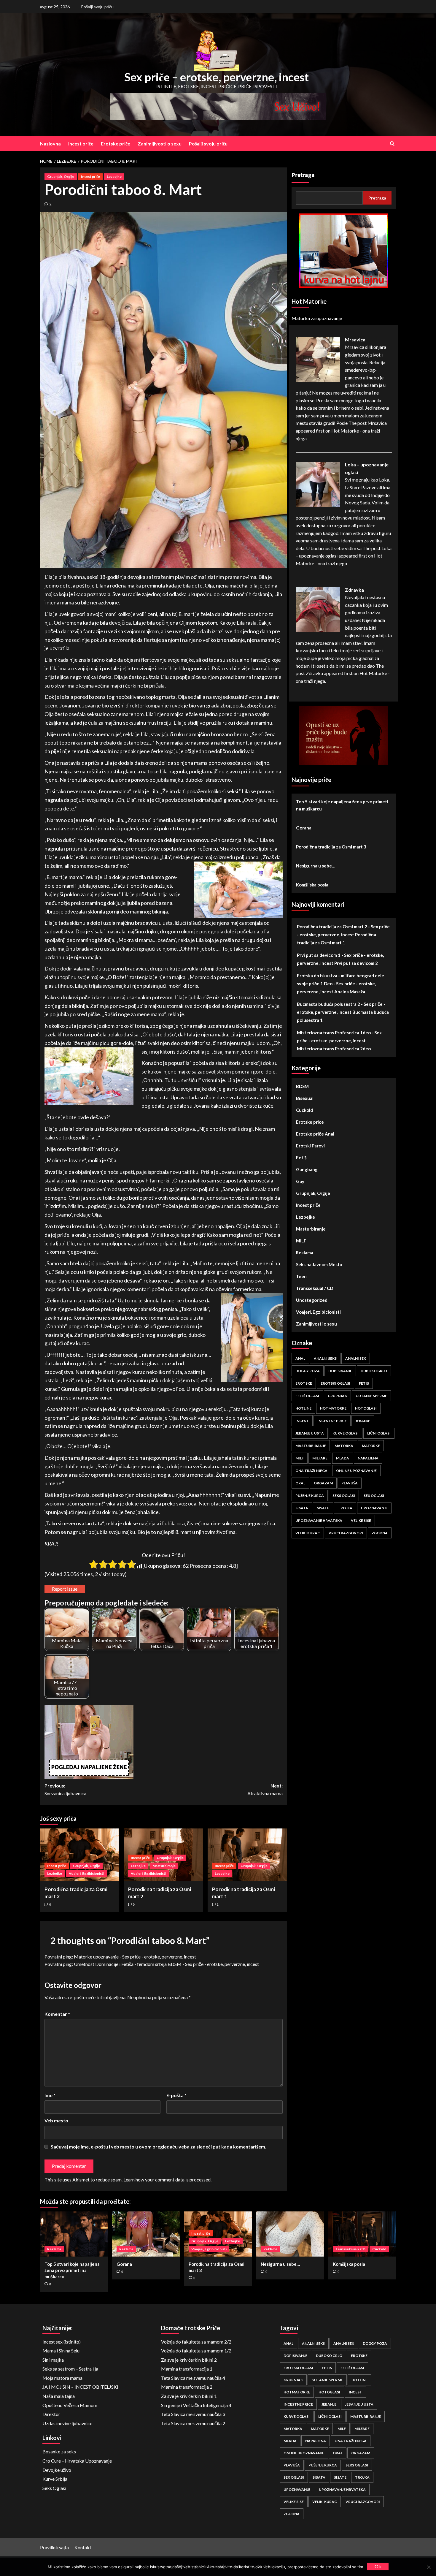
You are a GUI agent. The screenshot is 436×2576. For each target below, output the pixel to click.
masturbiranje (311, 1446)
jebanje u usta (310, 1433)
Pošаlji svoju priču (97, 7)
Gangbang (307, 1169)
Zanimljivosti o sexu (160, 144)
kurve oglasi (346, 1433)
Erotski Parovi (310, 1146)
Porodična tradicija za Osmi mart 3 (331, 847)
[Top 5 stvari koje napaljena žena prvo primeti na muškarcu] (74, 2234)
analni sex (356, 1358)
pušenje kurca (310, 1496)
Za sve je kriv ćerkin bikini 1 (189, 2396)
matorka (344, 1446)
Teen (301, 1276)
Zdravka (354, 590)
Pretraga (303, 175)
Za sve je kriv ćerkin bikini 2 (189, 2360)
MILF (301, 1241)
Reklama (305, 1253)
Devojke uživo (57, 2470)
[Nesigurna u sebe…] (290, 2234)
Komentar (57, 2014)
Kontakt (83, 2547)
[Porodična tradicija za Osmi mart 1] (247, 1855)
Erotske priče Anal (315, 1134)
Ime (50, 2095)
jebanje (363, 1421)
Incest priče (81, 144)
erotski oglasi (335, 1383)
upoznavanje (374, 1508)
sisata (302, 1508)
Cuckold (304, 1110)
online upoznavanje (356, 1471)
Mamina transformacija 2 (187, 2387)
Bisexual (305, 1098)
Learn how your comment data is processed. (167, 2180)
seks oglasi (344, 1496)
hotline (303, 1408)
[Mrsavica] (318, 359)
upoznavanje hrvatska (319, 1520)
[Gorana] (146, 2234)
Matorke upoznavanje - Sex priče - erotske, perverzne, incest (135, 1957)
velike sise (361, 1520)
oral (300, 1483)
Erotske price (310, 1122)
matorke (371, 1446)
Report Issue (65, 1589)
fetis (364, 1383)
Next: (265, 1789)
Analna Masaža (350, 992)
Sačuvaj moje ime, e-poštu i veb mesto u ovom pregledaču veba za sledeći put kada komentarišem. (159, 2147)
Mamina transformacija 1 (187, 2369)
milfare (320, 1458)
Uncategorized (312, 1300)
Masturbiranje (164, 1866)
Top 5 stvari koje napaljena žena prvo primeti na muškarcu (342, 805)
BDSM (302, 1086)
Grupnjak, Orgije (61, 176)
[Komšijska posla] (362, 2234)
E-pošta (176, 2095)
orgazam (323, 1483)
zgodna (380, 1533)
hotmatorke (333, 1408)
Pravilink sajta (54, 2547)
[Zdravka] (318, 609)
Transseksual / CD (315, 1288)
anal (300, 1358)
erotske (304, 1383)
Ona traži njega (311, 1471)
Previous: (65, 1789)
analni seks (325, 1358)
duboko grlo (374, 1371)
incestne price (332, 1421)
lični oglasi (379, 1433)
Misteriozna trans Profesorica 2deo (334, 1049)
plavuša (350, 1483)
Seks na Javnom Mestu (319, 1264)
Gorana (304, 828)
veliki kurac (308, 1533)
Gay (300, 1181)
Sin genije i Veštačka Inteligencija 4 (196, 2405)
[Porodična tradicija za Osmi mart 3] (80, 1855)
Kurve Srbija (55, 2479)
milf (300, 1458)
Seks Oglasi (54, 2488)
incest (302, 1421)
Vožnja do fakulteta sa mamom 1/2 (196, 2351)
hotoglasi (366, 1408)
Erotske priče (116, 144)
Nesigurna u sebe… (316, 866)
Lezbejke (114, 176)
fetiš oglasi (307, 1396)
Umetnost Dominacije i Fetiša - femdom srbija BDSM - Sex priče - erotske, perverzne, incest (166, 1964)
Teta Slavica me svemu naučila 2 (193, 2423)
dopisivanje (340, 1371)
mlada (343, 1458)
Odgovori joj (391, 2559)
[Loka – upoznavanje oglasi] (318, 484)
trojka (345, 1508)
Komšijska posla (312, 885)
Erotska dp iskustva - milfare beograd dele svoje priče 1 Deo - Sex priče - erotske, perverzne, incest (340, 984)
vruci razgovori (346, 1533)
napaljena (368, 1458)
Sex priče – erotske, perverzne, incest (217, 77)
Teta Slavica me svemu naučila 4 (193, 2378)
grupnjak (337, 1396)
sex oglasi (374, 1496)
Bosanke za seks (59, 2451)
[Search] (392, 144)
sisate (323, 1508)
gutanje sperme (371, 1396)
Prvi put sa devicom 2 (356, 963)
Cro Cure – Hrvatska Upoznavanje (77, 2461)
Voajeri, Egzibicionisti (86, 1873)
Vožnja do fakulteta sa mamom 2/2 (196, 2342)
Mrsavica (355, 339)
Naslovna (50, 144)
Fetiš (301, 1158)
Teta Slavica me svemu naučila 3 (193, 2414)
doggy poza (308, 1371)
